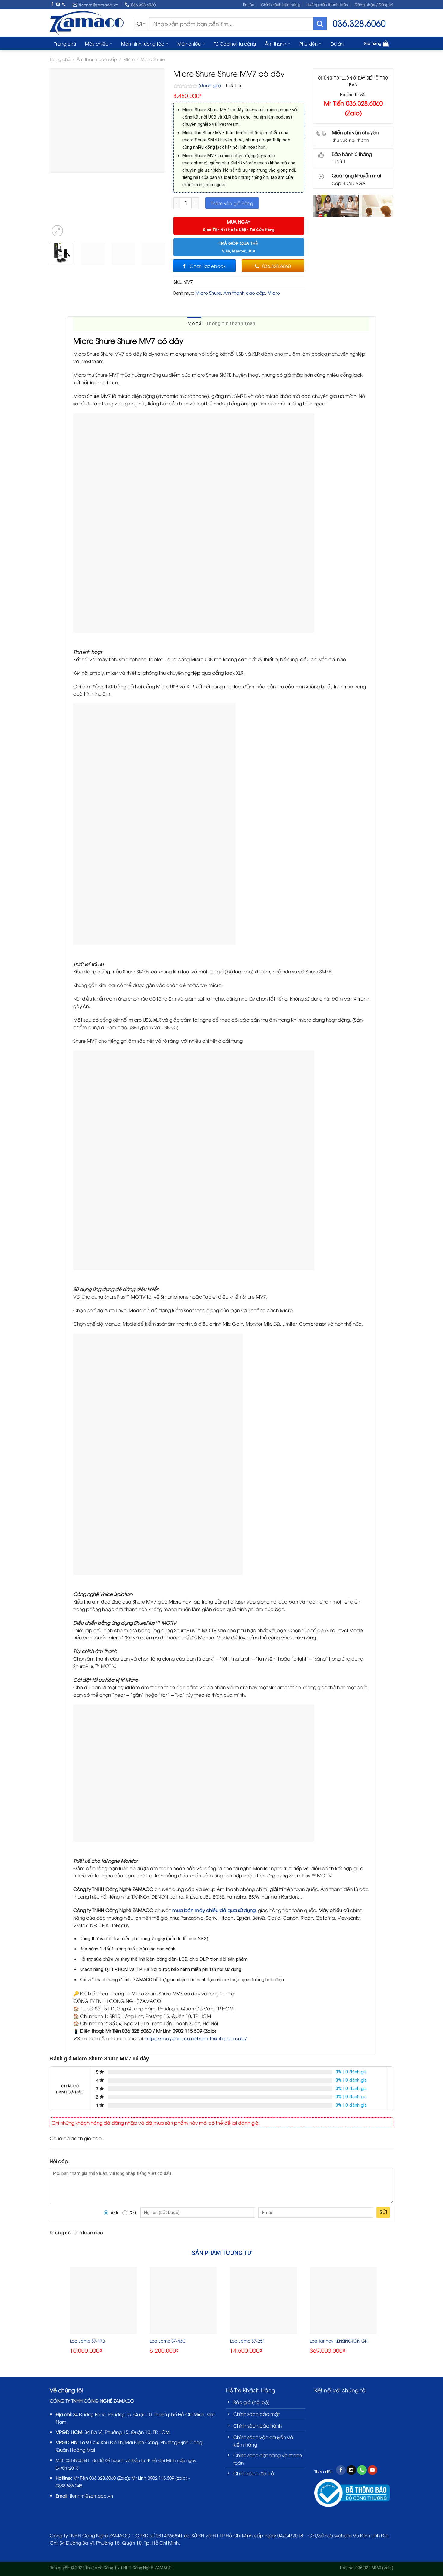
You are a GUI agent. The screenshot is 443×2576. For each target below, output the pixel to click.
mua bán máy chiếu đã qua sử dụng (214, 1910)
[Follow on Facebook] (52, 4)
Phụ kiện (308, 43)
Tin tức (249, 4)
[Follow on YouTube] (372, 2470)
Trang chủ (65, 43)
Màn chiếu (189, 43)
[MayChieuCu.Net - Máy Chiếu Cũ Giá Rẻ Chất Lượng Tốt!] (87, 23)
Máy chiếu (97, 43)
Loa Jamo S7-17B (87, 2341)
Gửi (383, 2212)
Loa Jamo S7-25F (247, 2341)
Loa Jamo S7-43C (168, 2341)
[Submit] (320, 24)
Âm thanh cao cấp (97, 59)
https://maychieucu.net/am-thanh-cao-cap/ (196, 2038)
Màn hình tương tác (143, 43)
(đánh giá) (210, 85)
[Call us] (64, 4)
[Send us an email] (58, 4)
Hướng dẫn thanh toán (327, 4)
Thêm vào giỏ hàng (232, 203)
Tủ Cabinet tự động (235, 43)
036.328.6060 (102, 2478)
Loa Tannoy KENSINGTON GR (339, 2341)
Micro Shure (153, 59)
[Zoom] (58, 231)
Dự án (337, 43)
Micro (129, 59)
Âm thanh (276, 43)
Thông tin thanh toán (230, 324)
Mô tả (194, 324)
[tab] (194, 324)
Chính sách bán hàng (281, 4)
